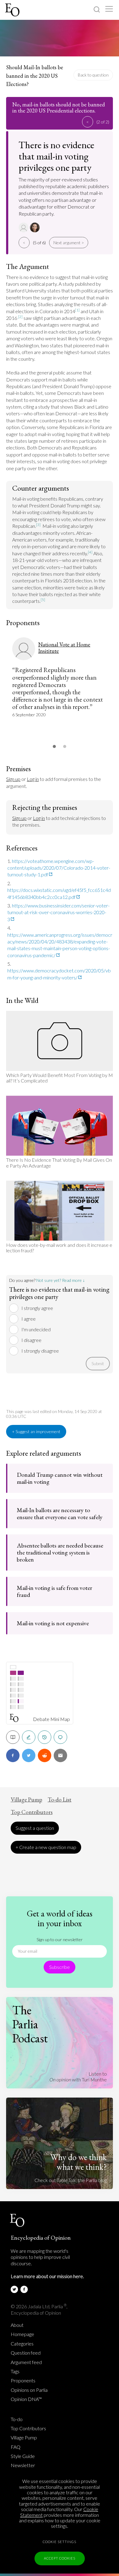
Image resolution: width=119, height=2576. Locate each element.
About (17, 2325)
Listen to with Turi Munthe (78, 2076)
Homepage (22, 2334)
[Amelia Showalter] (36, 227)
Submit (98, 1363)
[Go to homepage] (13, 10)
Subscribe (60, 1967)
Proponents (23, 2381)
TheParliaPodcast (30, 2024)
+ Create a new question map (46, 1847)
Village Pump (26, 1800)
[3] (38, 525)
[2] (20, 317)
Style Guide (23, 2456)
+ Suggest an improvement (36, 1431)
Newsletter (23, 2465)
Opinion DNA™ (26, 2399)
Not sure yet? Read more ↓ (61, 1280)
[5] (43, 600)
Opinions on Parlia (29, 2390)
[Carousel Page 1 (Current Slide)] (54, 746)
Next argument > (69, 243)
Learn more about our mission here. (47, 2276)
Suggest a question (35, 1828)
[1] (77, 310)
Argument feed (26, 2362)
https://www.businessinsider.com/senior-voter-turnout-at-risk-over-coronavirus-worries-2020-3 (58, 912)
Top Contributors (32, 1812)
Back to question (93, 75)
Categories (22, 2344)
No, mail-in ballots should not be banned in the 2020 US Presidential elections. (59, 108)
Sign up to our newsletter (60, 1939)
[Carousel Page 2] (65, 746)
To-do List (60, 1800)
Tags (15, 2371)
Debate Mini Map (51, 1719)
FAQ (16, 2447)
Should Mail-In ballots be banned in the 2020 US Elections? (35, 76)
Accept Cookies (60, 2558)
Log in (33, 779)
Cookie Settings (60, 2542)
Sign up (13, 779)
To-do (17, 2419)
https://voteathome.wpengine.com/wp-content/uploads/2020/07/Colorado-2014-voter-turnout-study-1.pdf (59, 868)
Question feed (26, 2353)
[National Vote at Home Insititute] (24, 227)
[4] (90, 552)
